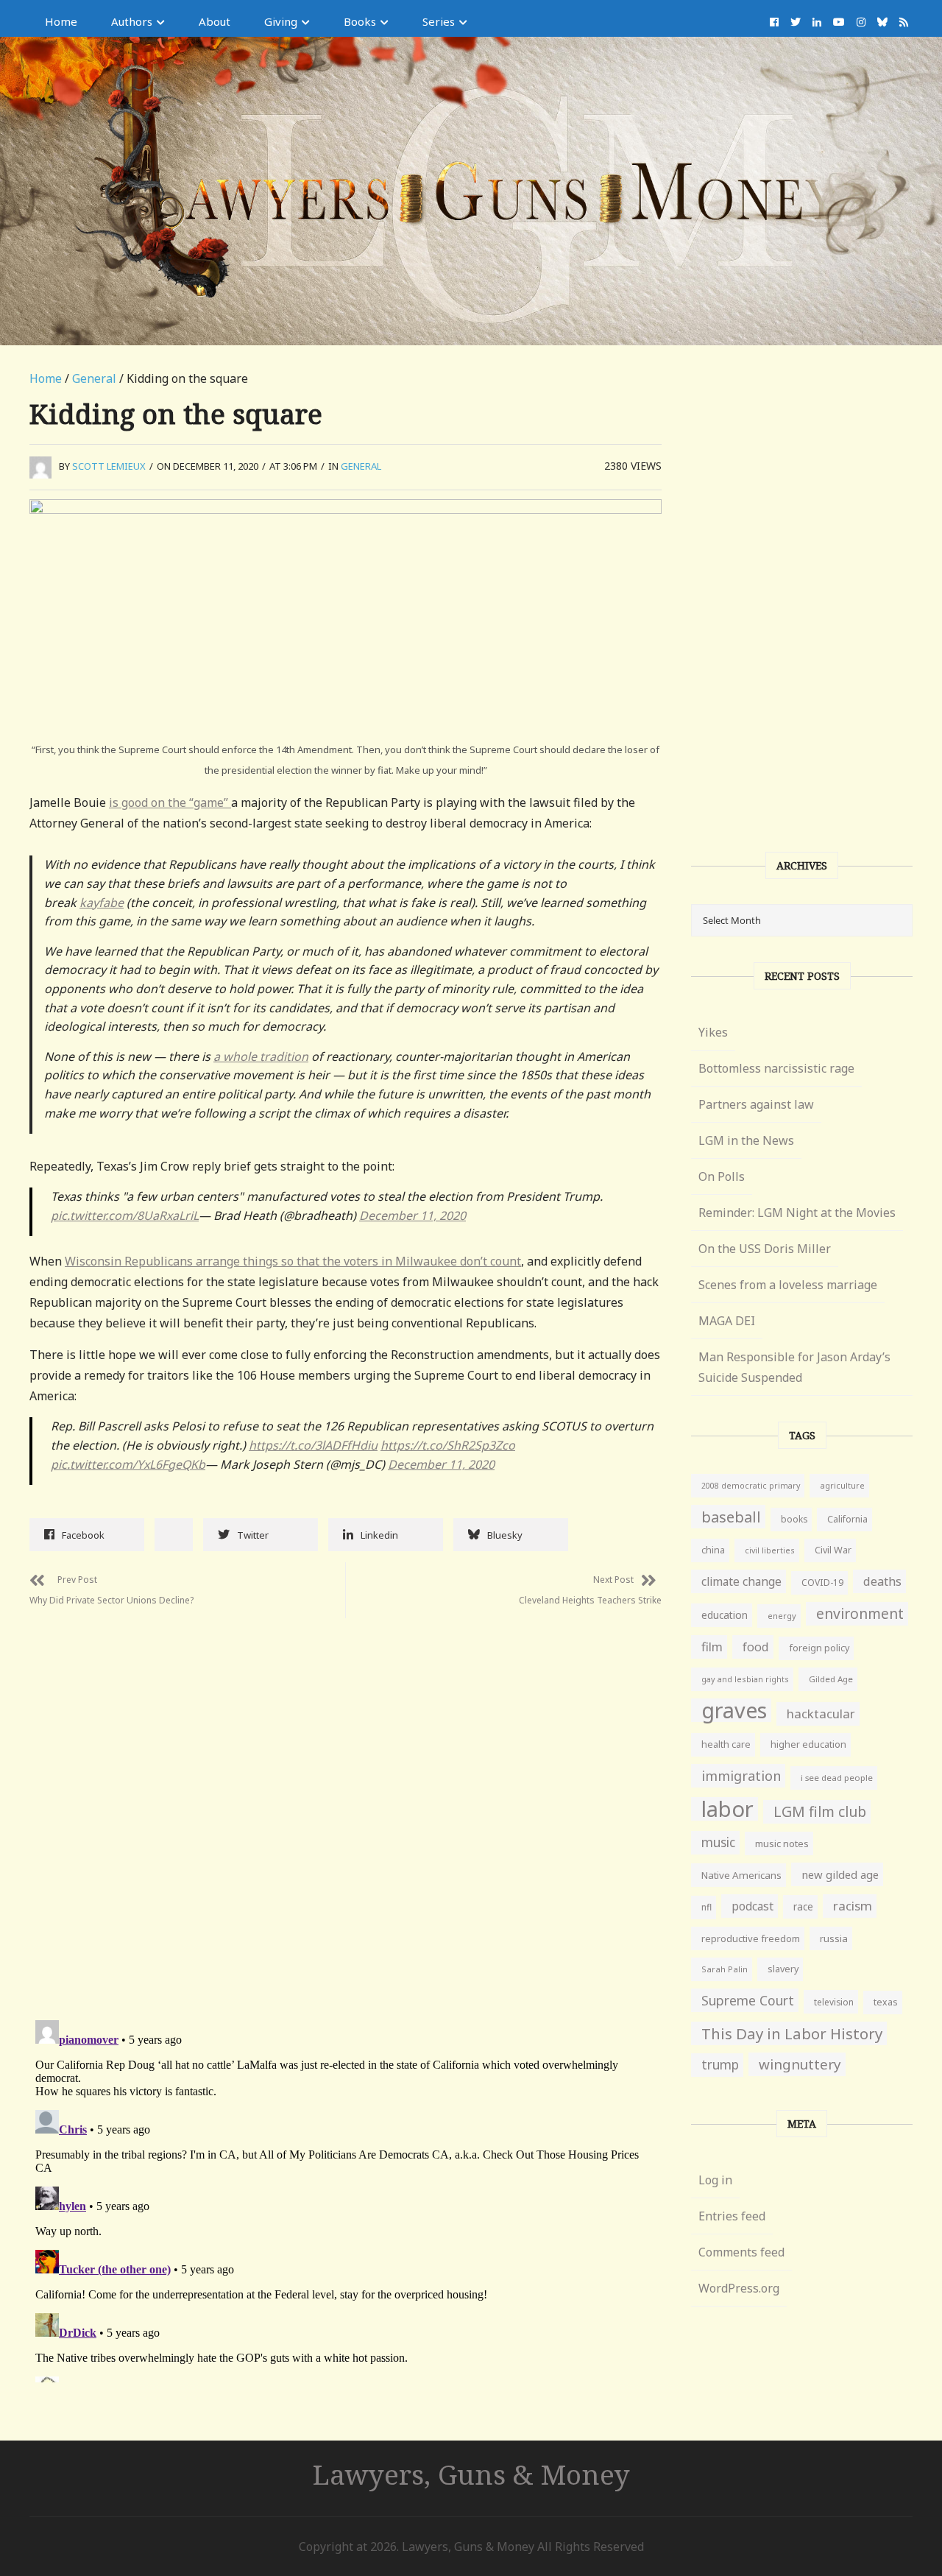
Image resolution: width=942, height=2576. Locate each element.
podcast (752, 1906)
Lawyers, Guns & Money (471, 2474)
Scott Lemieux (109, 466)
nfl (706, 1907)
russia (834, 1938)
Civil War (833, 1550)
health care (726, 1744)
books (794, 1519)
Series (439, 21)
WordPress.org (739, 2288)
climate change (741, 1581)
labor (727, 1809)
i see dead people (837, 1778)
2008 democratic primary (751, 1486)
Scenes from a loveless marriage (788, 1285)
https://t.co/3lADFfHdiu (313, 1445)
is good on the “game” (170, 802)
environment (860, 1613)
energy (782, 1616)
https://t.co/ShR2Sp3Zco (448, 1445)
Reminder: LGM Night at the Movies (797, 1213)
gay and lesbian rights (745, 1679)
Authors (132, 21)
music (718, 1842)
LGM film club (820, 1811)
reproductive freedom (751, 1938)
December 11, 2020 (412, 1215)
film (712, 1647)
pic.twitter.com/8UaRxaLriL (125, 1215)
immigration (741, 1776)
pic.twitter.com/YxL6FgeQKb (128, 1464)
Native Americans (741, 1875)
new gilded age (840, 1874)
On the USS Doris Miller (765, 1249)
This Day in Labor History (792, 2033)
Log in (715, 2180)
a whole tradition (261, 1056)
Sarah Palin (725, 1969)
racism (853, 1906)
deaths (882, 1581)
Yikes (713, 1032)
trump (720, 2065)
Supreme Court (748, 2000)
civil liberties (770, 1550)
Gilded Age (831, 1679)
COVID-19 (822, 1582)
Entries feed (732, 2216)
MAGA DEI (727, 1321)
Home (61, 21)
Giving (281, 21)
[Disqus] (346, 1802)
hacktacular (821, 1714)
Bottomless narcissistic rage (776, 1068)
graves (734, 1710)
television (834, 2002)
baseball (731, 1517)
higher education (808, 1744)
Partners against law (756, 1104)
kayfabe (102, 903)
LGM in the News (746, 1140)
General (94, 378)
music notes (782, 1843)
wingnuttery (800, 2064)
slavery (783, 1969)
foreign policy (819, 1648)
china (713, 1550)
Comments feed (741, 2252)
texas (886, 2002)
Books (360, 21)
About (215, 21)
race (803, 1907)
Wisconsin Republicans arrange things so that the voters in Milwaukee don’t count (293, 1261)
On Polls (722, 1176)
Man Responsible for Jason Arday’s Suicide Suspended (794, 1367)
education (725, 1615)
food (756, 1647)
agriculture (842, 1485)
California (847, 1519)
